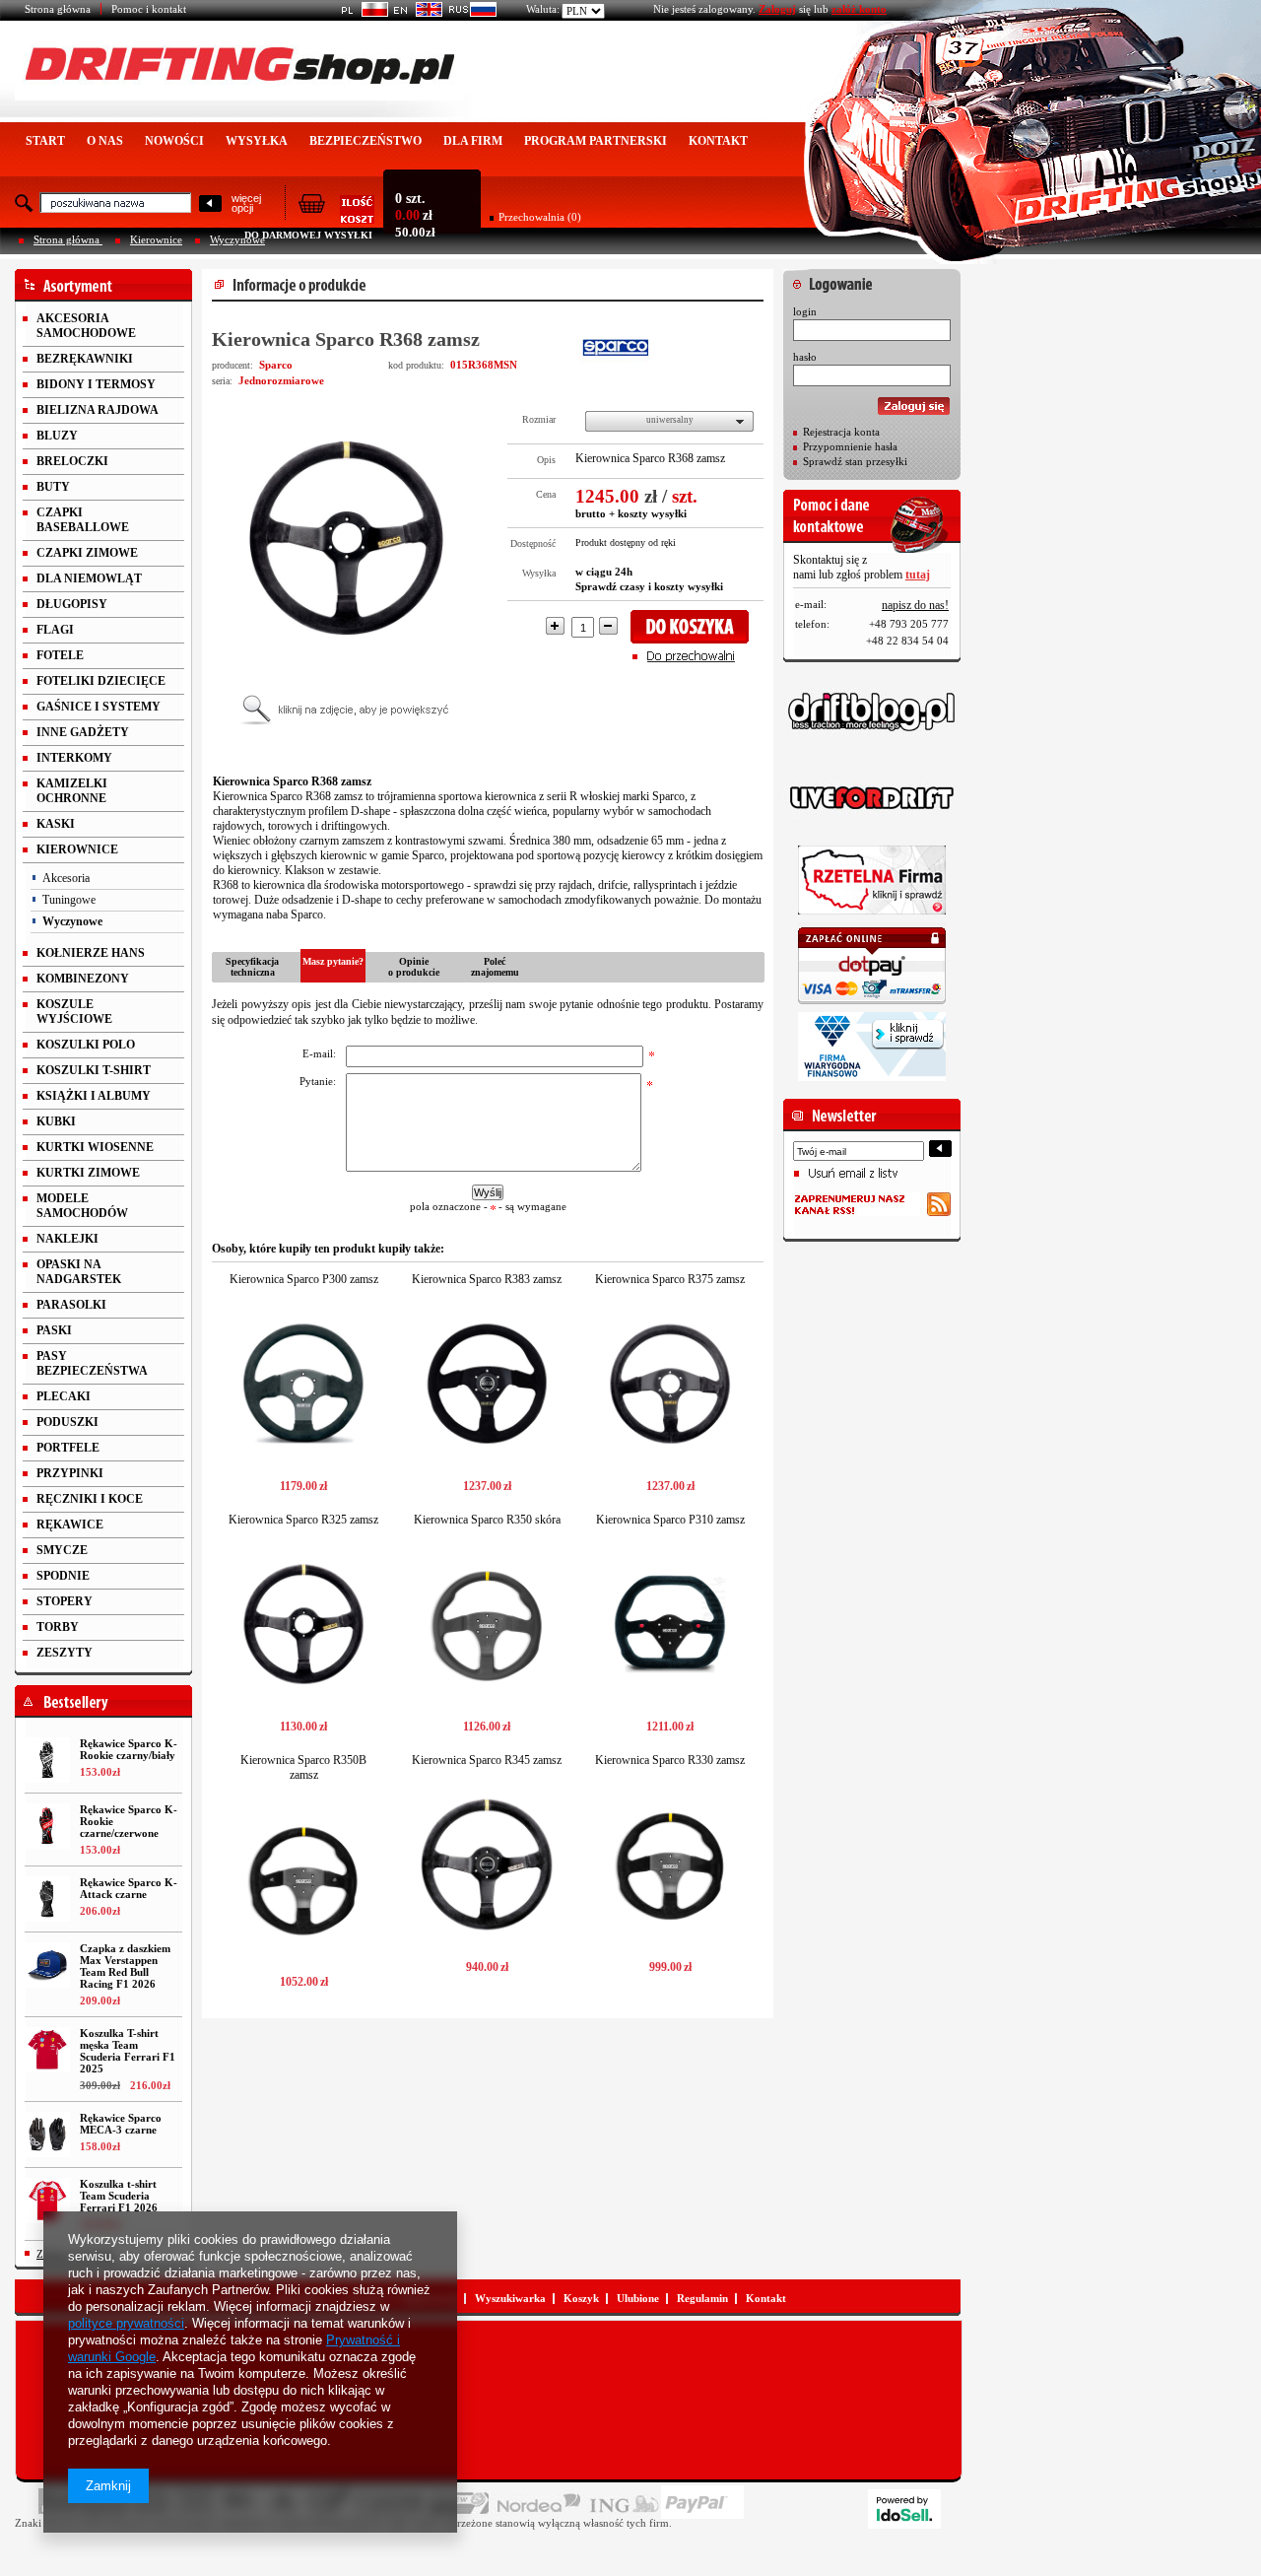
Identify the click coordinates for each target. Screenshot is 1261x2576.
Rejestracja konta (841, 432)
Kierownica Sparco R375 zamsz (670, 1279)
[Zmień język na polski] (361, 13)
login (805, 311)
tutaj (918, 575)
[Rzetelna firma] (872, 880)
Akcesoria (66, 878)
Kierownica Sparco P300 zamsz (304, 1279)
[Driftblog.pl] (872, 712)
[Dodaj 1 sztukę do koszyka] (696, 627)
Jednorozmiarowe (281, 380)
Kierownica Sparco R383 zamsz (487, 1279)
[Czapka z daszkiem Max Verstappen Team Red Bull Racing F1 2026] (47, 1965)
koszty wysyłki (652, 513)
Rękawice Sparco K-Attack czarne (129, 1888)
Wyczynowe (237, 239)
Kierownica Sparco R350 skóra (487, 1520)
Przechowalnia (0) (540, 217)
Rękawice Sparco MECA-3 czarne (121, 2124)
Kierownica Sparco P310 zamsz (670, 1520)
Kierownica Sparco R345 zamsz (487, 1760)
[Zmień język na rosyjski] (469, 13)
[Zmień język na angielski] (415, 13)
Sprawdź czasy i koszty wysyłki (649, 586)
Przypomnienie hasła (850, 446)
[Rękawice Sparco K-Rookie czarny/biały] (47, 1760)
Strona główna (58, 9)
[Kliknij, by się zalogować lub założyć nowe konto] (872, 279)
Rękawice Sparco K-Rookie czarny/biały (129, 1749)
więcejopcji (246, 203)
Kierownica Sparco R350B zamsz (303, 1767)
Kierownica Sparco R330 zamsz (670, 1760)
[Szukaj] (210, 204)
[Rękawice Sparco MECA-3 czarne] (47, 2135)
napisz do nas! (915, 605)
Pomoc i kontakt (149, 9)
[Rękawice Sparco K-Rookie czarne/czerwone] (47, 1826)
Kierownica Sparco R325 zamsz (303, 1520)
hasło (805, 357)
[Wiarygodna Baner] (872, 1047)
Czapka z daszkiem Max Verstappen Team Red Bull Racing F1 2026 (125, 1966)
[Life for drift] (872, 798)
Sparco (276, 365)
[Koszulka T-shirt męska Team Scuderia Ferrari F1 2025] (47, 2050)
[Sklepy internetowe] (904, 2509)
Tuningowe (69, 900)
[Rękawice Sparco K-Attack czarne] (47, 1899)
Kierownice (156, 239)
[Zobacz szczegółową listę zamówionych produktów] (336, 218)
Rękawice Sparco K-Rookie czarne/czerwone (129, 1821)
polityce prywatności (126, 2323)
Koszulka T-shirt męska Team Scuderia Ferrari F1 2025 (128, 2051)
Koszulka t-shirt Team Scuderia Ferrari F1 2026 (119, 2196)
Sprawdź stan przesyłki (855, 461)
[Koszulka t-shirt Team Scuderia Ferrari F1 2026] (47, 2201)
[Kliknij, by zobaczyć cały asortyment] (103, 285)
